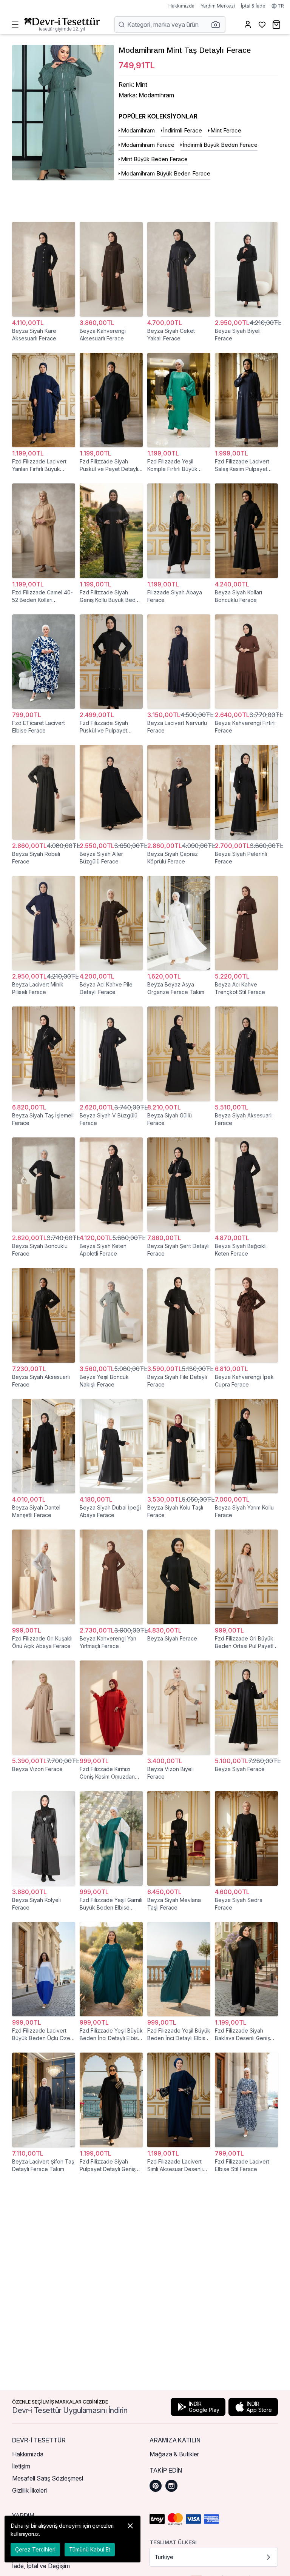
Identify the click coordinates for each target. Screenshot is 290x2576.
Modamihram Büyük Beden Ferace (166, 173)
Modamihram (138, 130)
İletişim (21, 2466)
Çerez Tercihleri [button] (35, 2549)
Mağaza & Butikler (174, 2454)
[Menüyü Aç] (15, 25)
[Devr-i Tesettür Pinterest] (156, 2486)
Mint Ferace (226, 130)
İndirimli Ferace (183, 130)
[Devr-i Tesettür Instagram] (171, 2486)
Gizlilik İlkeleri (29, 2490)
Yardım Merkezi (218, 6)
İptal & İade (253, 6)
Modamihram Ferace (148, 145)
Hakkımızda (181, 6)
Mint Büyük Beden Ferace (154, 159)
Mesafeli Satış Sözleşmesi (48, 2478)
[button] (218, 25)
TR (281, 6)
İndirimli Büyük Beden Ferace (220, 145)
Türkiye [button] (164, 2557)
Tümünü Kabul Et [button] (90, 2549)
